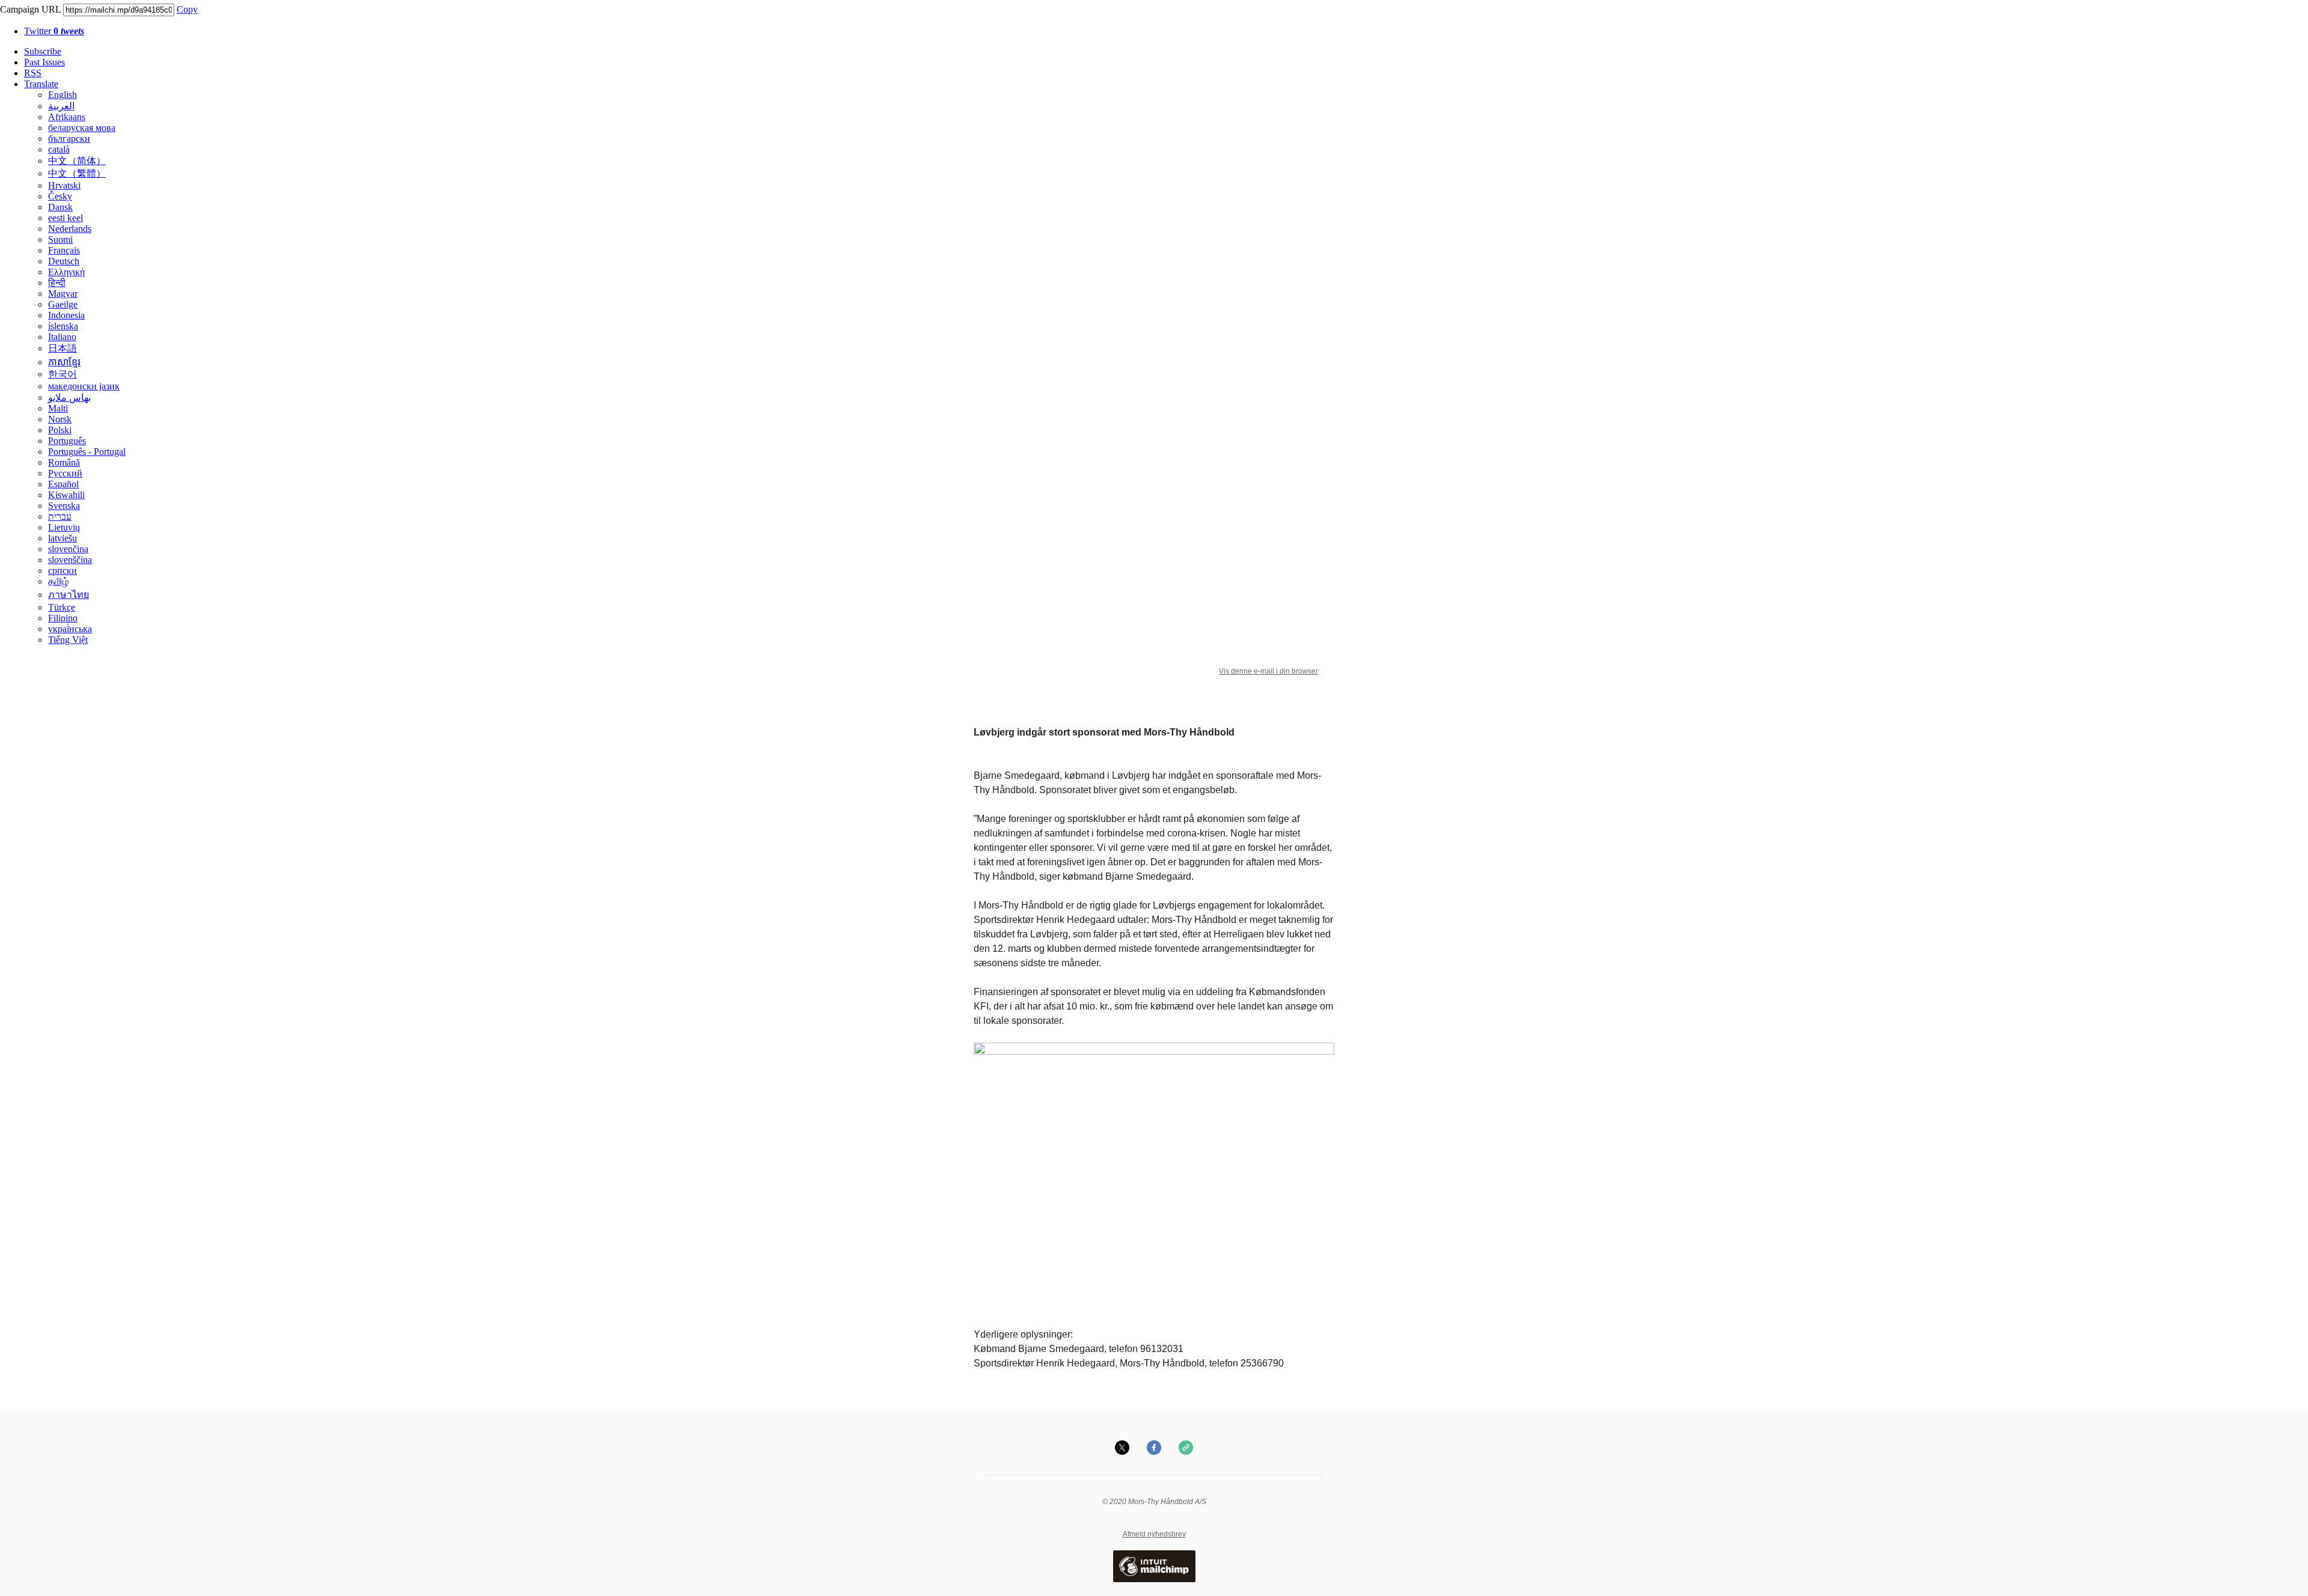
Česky (60, 196)
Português (67, 441)
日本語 (63, 348)
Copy (187, 9)
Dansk (60, 207)
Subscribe (43, 51)
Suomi (60, 239)
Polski (60, 430)
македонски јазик (84, 386)
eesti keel (66, 218)
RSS (33, 73)
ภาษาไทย (69, 595)
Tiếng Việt (68, 640)
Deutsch (64, 261)
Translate (41, 84)
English (63, 95)
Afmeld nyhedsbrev (1154, 1534)
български (69, 139)
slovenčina (68, 549)
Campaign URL (30, 9)
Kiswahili (66, 495)
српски (63, 571)
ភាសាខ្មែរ (64, 362)
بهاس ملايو (69, 397)
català (59, 149)
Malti (58, 408)
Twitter (54, 31)
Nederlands (70, 229)
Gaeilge (63, 304)
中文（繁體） (77, 173)
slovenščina (70, 560)
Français (64, 250)
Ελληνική (66, 272)
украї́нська (70, 629)
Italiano (62, 337)
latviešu (63, 538)
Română (64, 462)
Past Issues (44, 62)
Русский (65, 473)
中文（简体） (77, 161)
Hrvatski (64, 185)
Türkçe (62, 607)
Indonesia (66, 315)
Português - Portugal (87, 452)
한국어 (63, 374)
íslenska (63, 326)
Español (63, 484)
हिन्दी (57, 283)
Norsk (60, 419)
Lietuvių (64, 527)
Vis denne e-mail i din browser (1268, 671)
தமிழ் (58, 581)
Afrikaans (67, 117)
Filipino (63, 618)
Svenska (64, 506)
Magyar (63, 294)
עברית (60, 516)
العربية (61, 106)
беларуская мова (82, 128)
